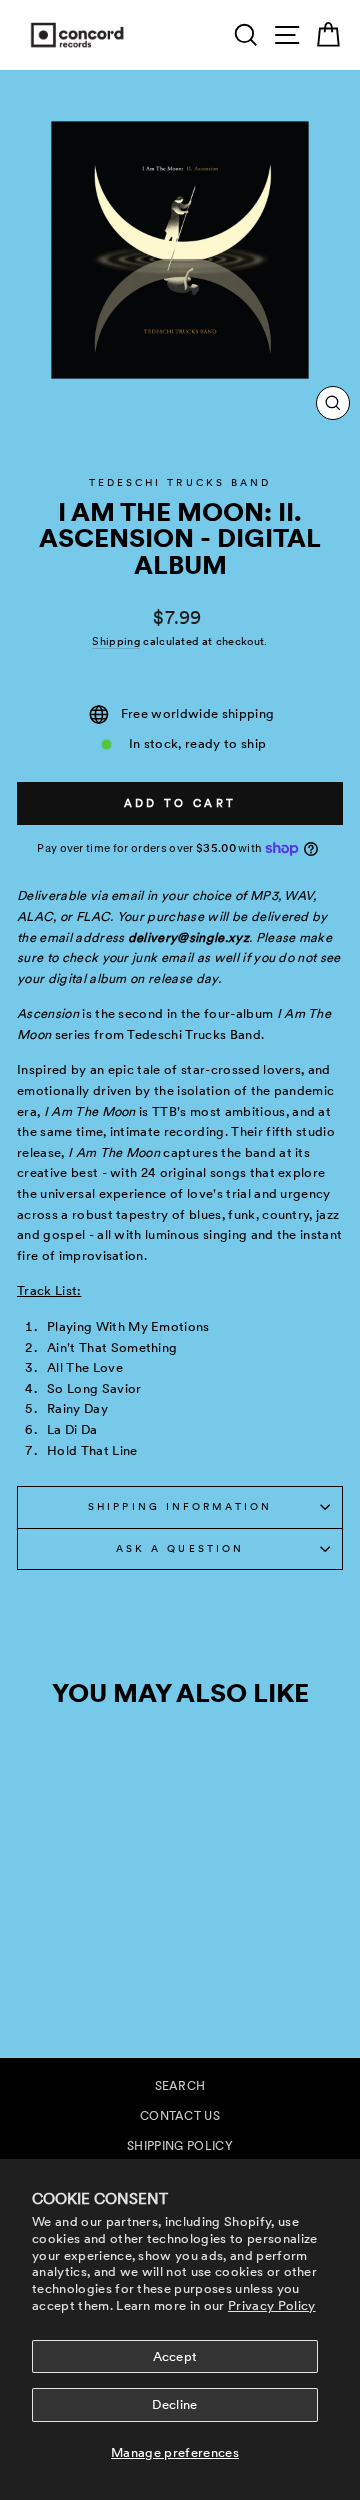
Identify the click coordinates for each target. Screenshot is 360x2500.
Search (180, 2086)
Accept (175, 2356)
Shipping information (180, 1506)
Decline (174, 2404)
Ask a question (180, 1548)
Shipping (116, 641)
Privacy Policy (272, 2305)
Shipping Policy (180, 2146)
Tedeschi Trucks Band (180, 482)
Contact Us (180, 2116)
